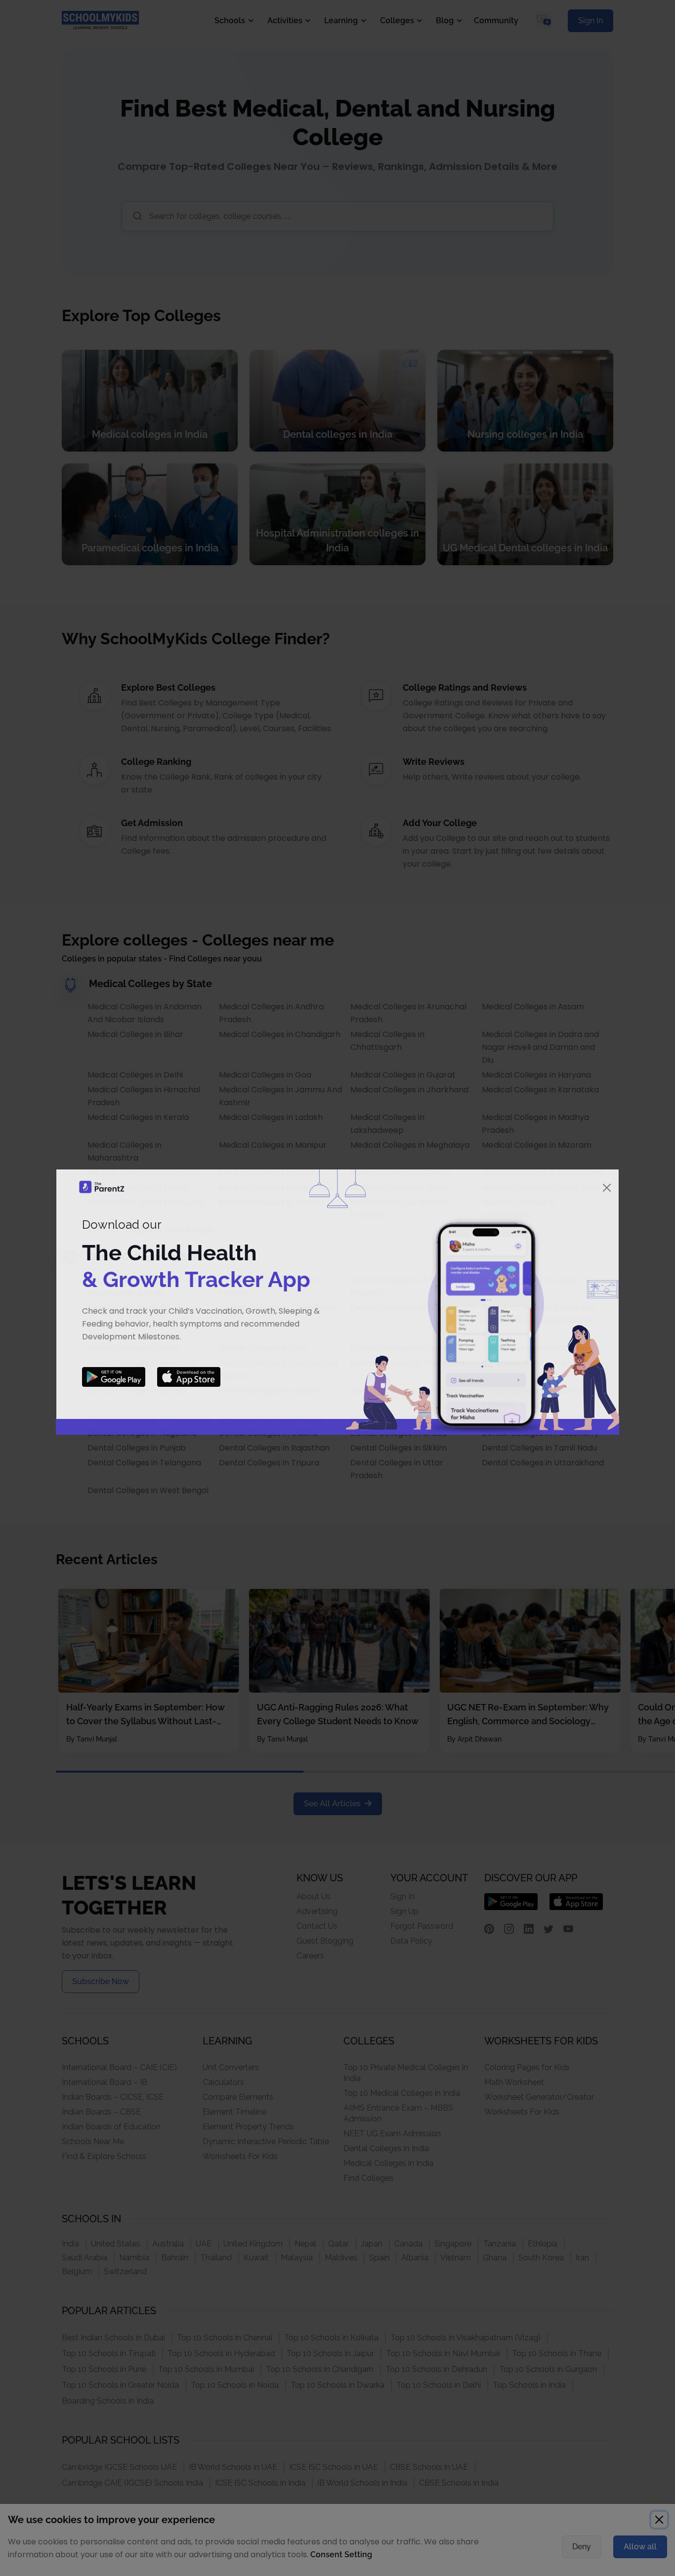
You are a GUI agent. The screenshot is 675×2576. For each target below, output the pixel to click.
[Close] (607, 1188)
